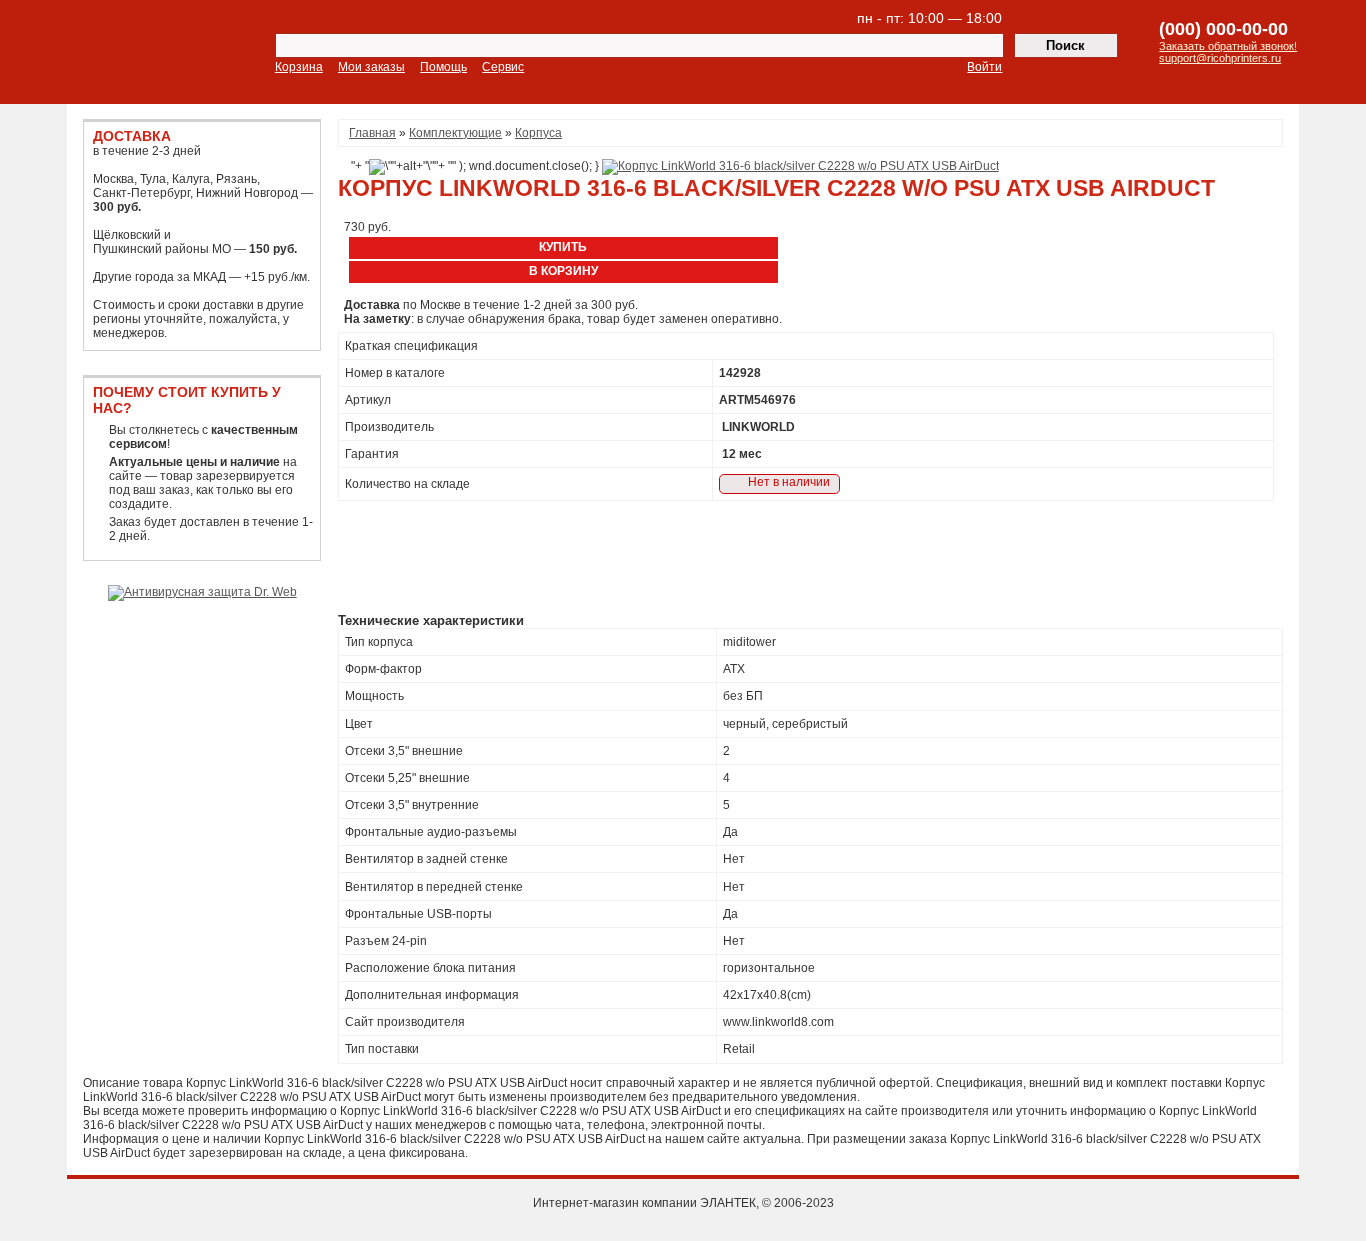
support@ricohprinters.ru (1220, 58)
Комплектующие (455, 133)
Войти (984, 67)
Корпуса (538, 133)
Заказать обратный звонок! (1228, 46)
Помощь (443, 67)
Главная (372, 133)
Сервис (503, 67)
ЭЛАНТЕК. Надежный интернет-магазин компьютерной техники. (138, 53)
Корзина (299, 67)
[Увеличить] (800, 166)
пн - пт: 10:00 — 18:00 (929, 18)
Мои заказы (371, 67)
